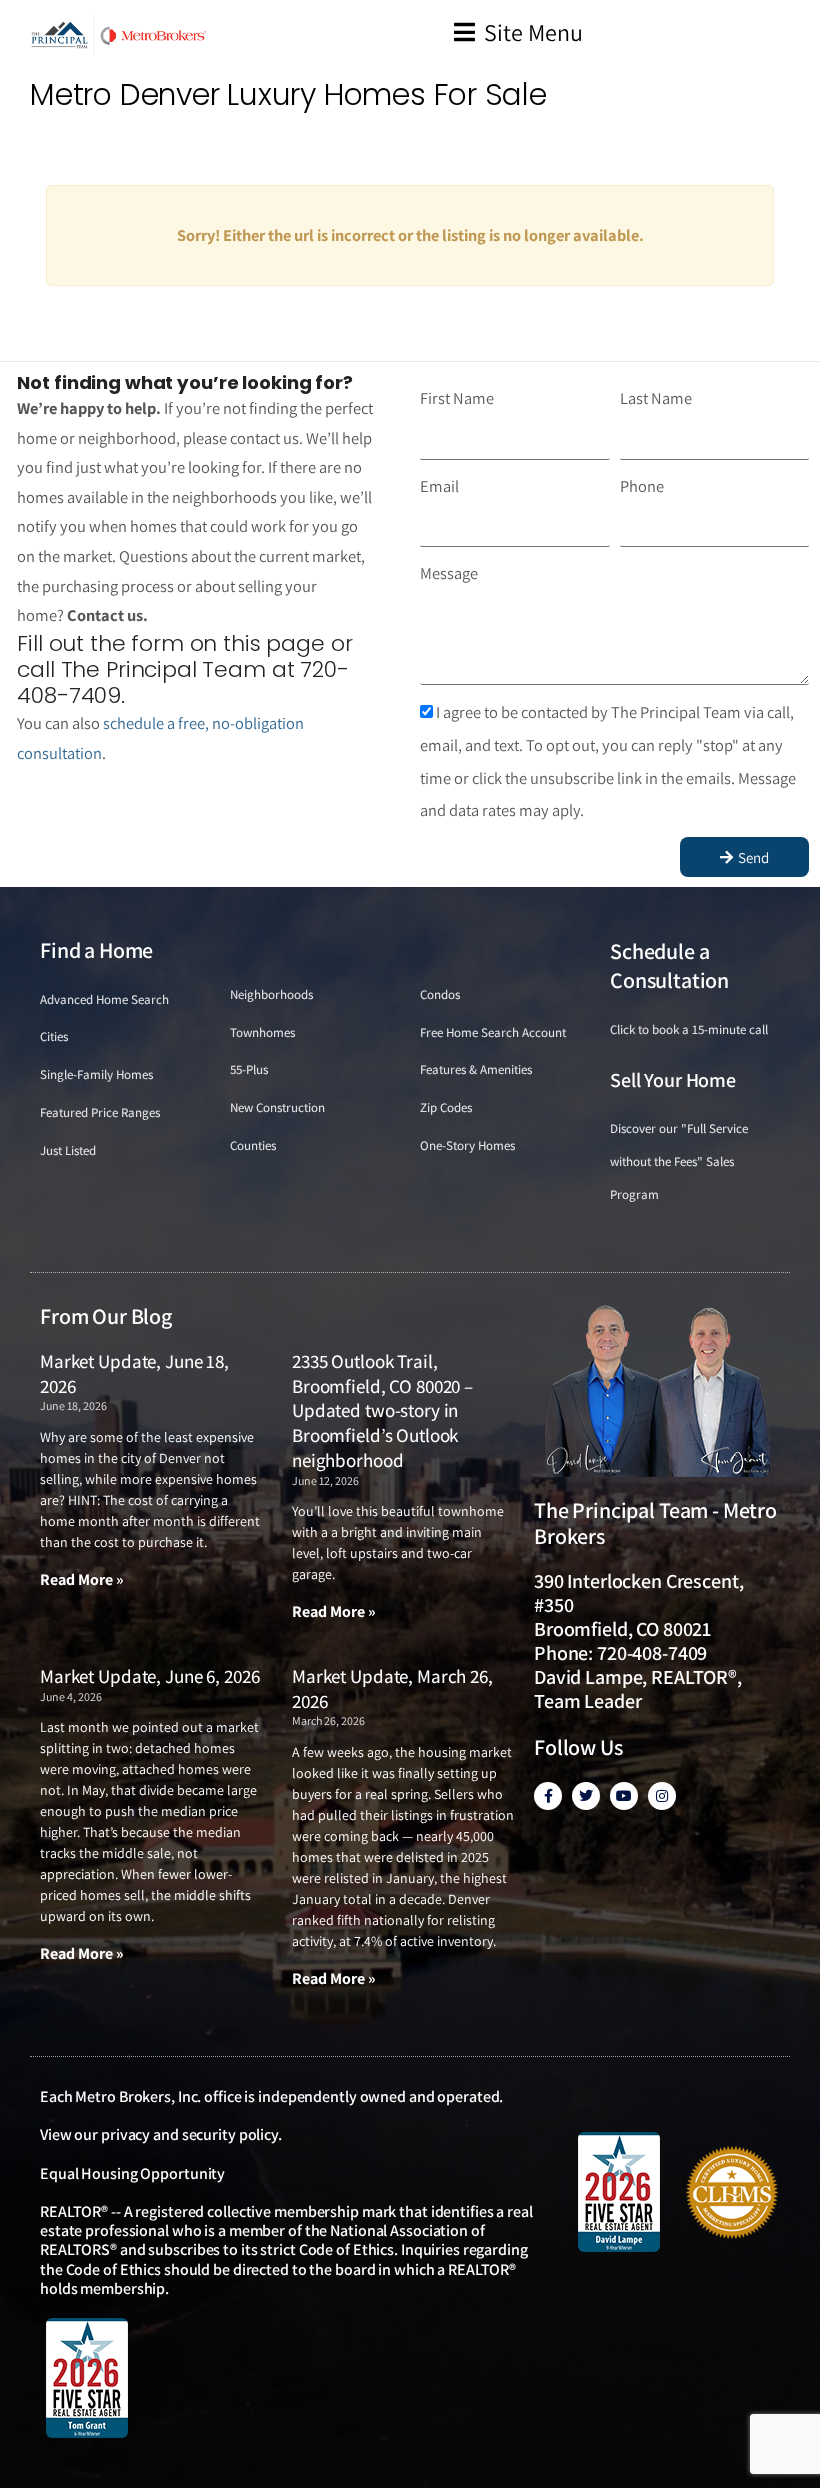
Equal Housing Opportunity (132, 2173)
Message (449, 573)
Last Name (656, 398)
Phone (642, 486)
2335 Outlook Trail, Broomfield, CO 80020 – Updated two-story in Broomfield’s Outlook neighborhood (382, 1410)
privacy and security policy (189, 2134)
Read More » (82, 1579)
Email (439, 486)
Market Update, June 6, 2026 (149, 1676)
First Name (457, 398)
